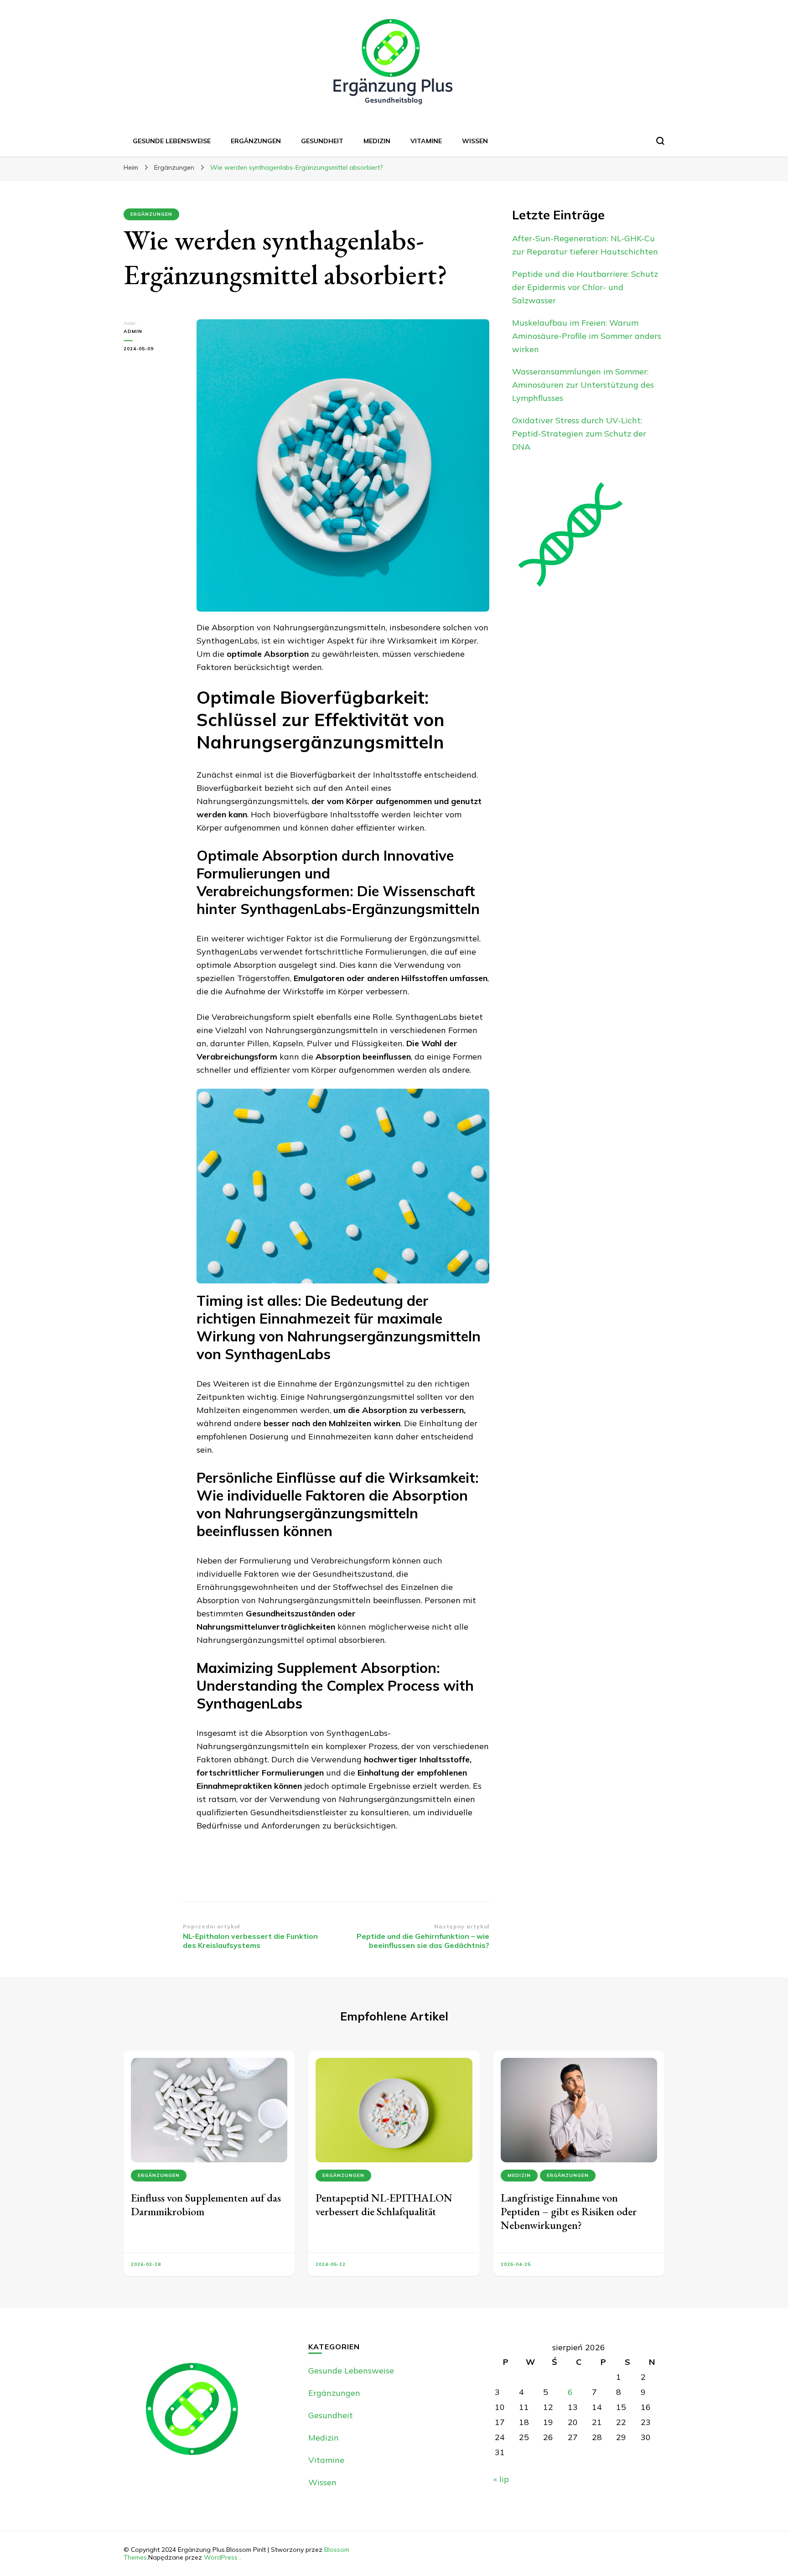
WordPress (221, 2557)
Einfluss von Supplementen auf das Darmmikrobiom (206, 2205)
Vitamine (426, 141)
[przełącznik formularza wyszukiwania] (660, 141)
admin (133, 331)
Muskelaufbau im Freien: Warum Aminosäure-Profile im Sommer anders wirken (587, 336)
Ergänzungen (256, 141)
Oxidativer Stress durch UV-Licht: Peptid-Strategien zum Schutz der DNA (579, 434)
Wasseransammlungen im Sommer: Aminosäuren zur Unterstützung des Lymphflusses (583, 385)
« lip (501, 2479)
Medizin (377, 141)
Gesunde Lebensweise (172, 141)
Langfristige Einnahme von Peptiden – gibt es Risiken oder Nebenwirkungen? (569, 2211)
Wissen (475, 141)
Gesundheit (322, 141)
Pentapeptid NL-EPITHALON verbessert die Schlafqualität (384, 2205)
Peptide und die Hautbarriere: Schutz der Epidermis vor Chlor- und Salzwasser (585, 287)
